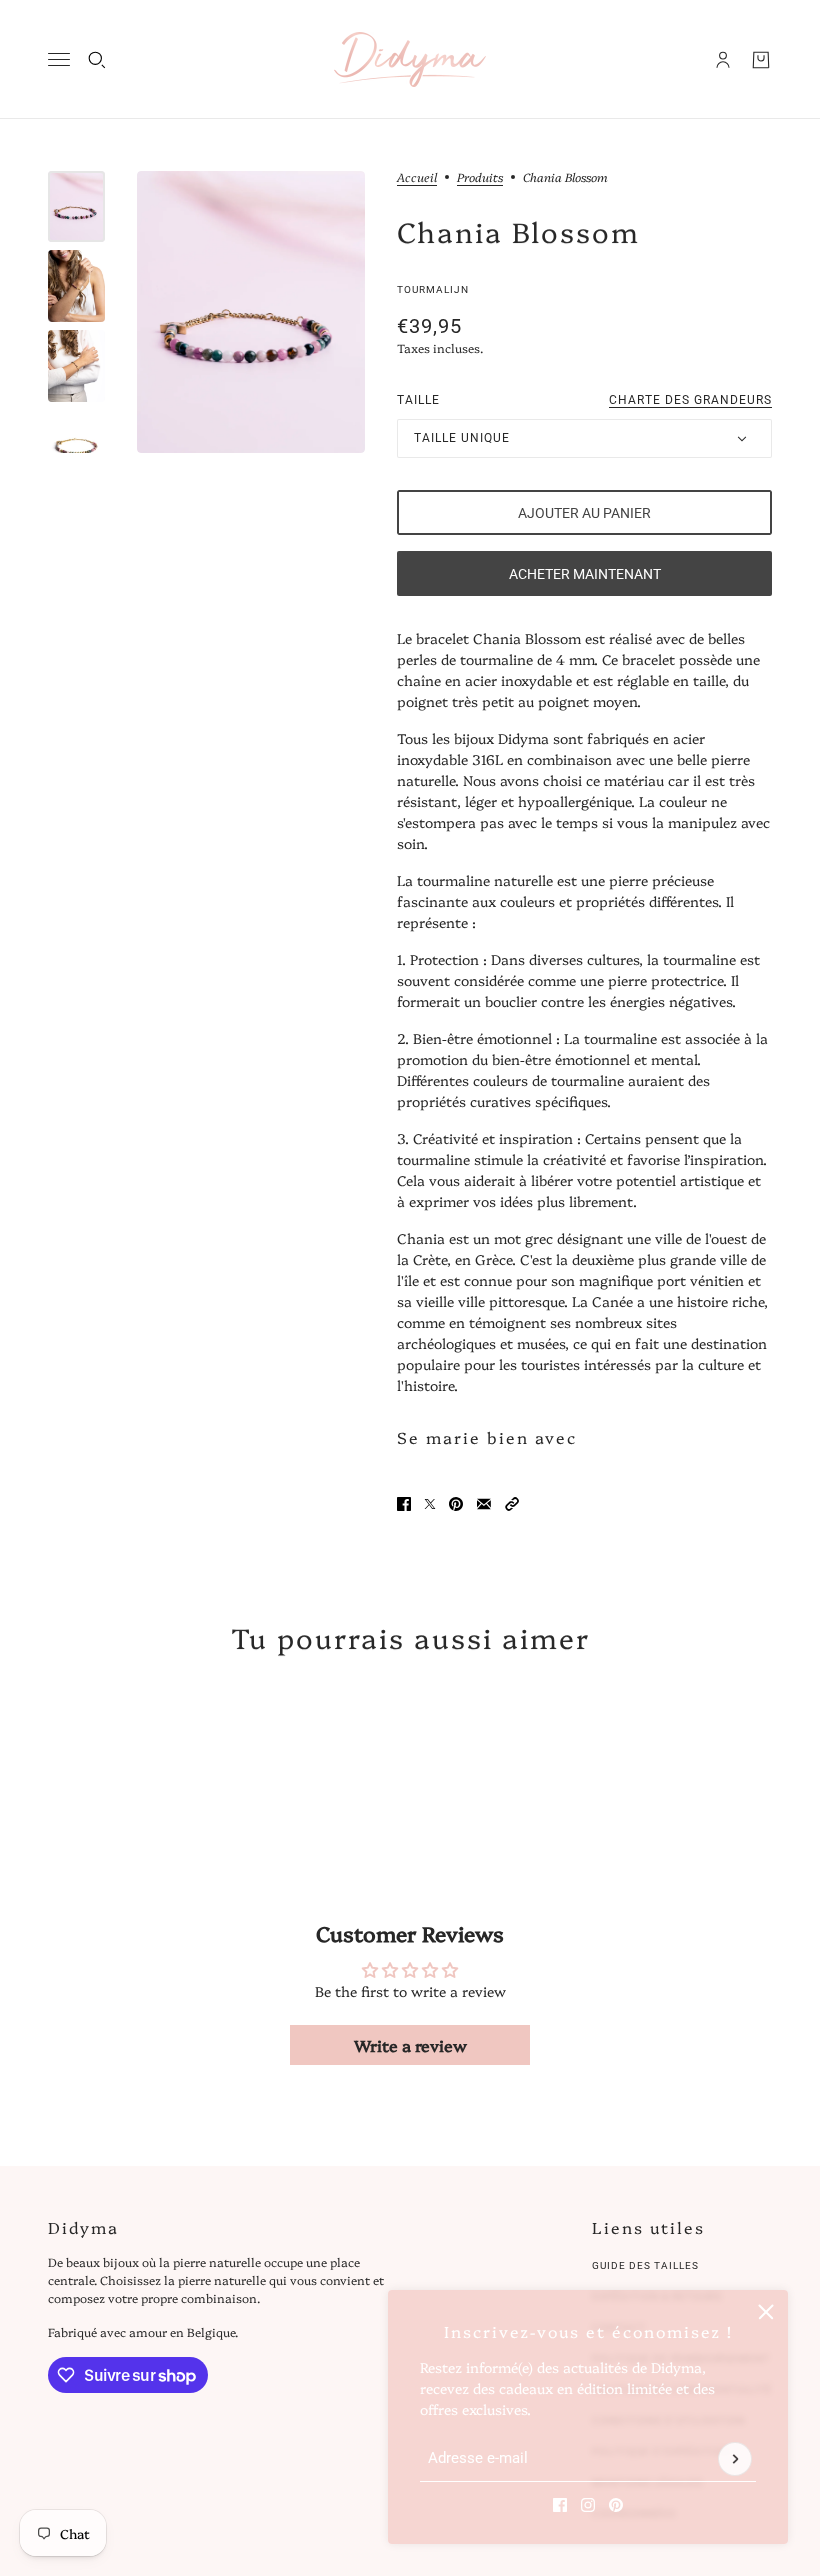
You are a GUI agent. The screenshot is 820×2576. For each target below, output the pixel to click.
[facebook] (560, 2505)
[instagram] (588, 2505)
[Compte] (723, 60)
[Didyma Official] (410, 59)
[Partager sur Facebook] (404, 1504)
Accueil (417, 178)
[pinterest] (616, 2505)
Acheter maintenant (585, 574)
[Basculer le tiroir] (59, 59)
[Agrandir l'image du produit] (251, 312)
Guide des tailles (645, 2265)
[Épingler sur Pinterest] (456, 1504)
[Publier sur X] (430, 1504)
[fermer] (766, 2312)
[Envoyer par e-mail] (484, 1504)
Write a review (410, 2045)
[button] (512, 1504)
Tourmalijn (433, 289)
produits (480, 178)
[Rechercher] (97, 60)
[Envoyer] (735, 2459)
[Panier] (761, 60)
